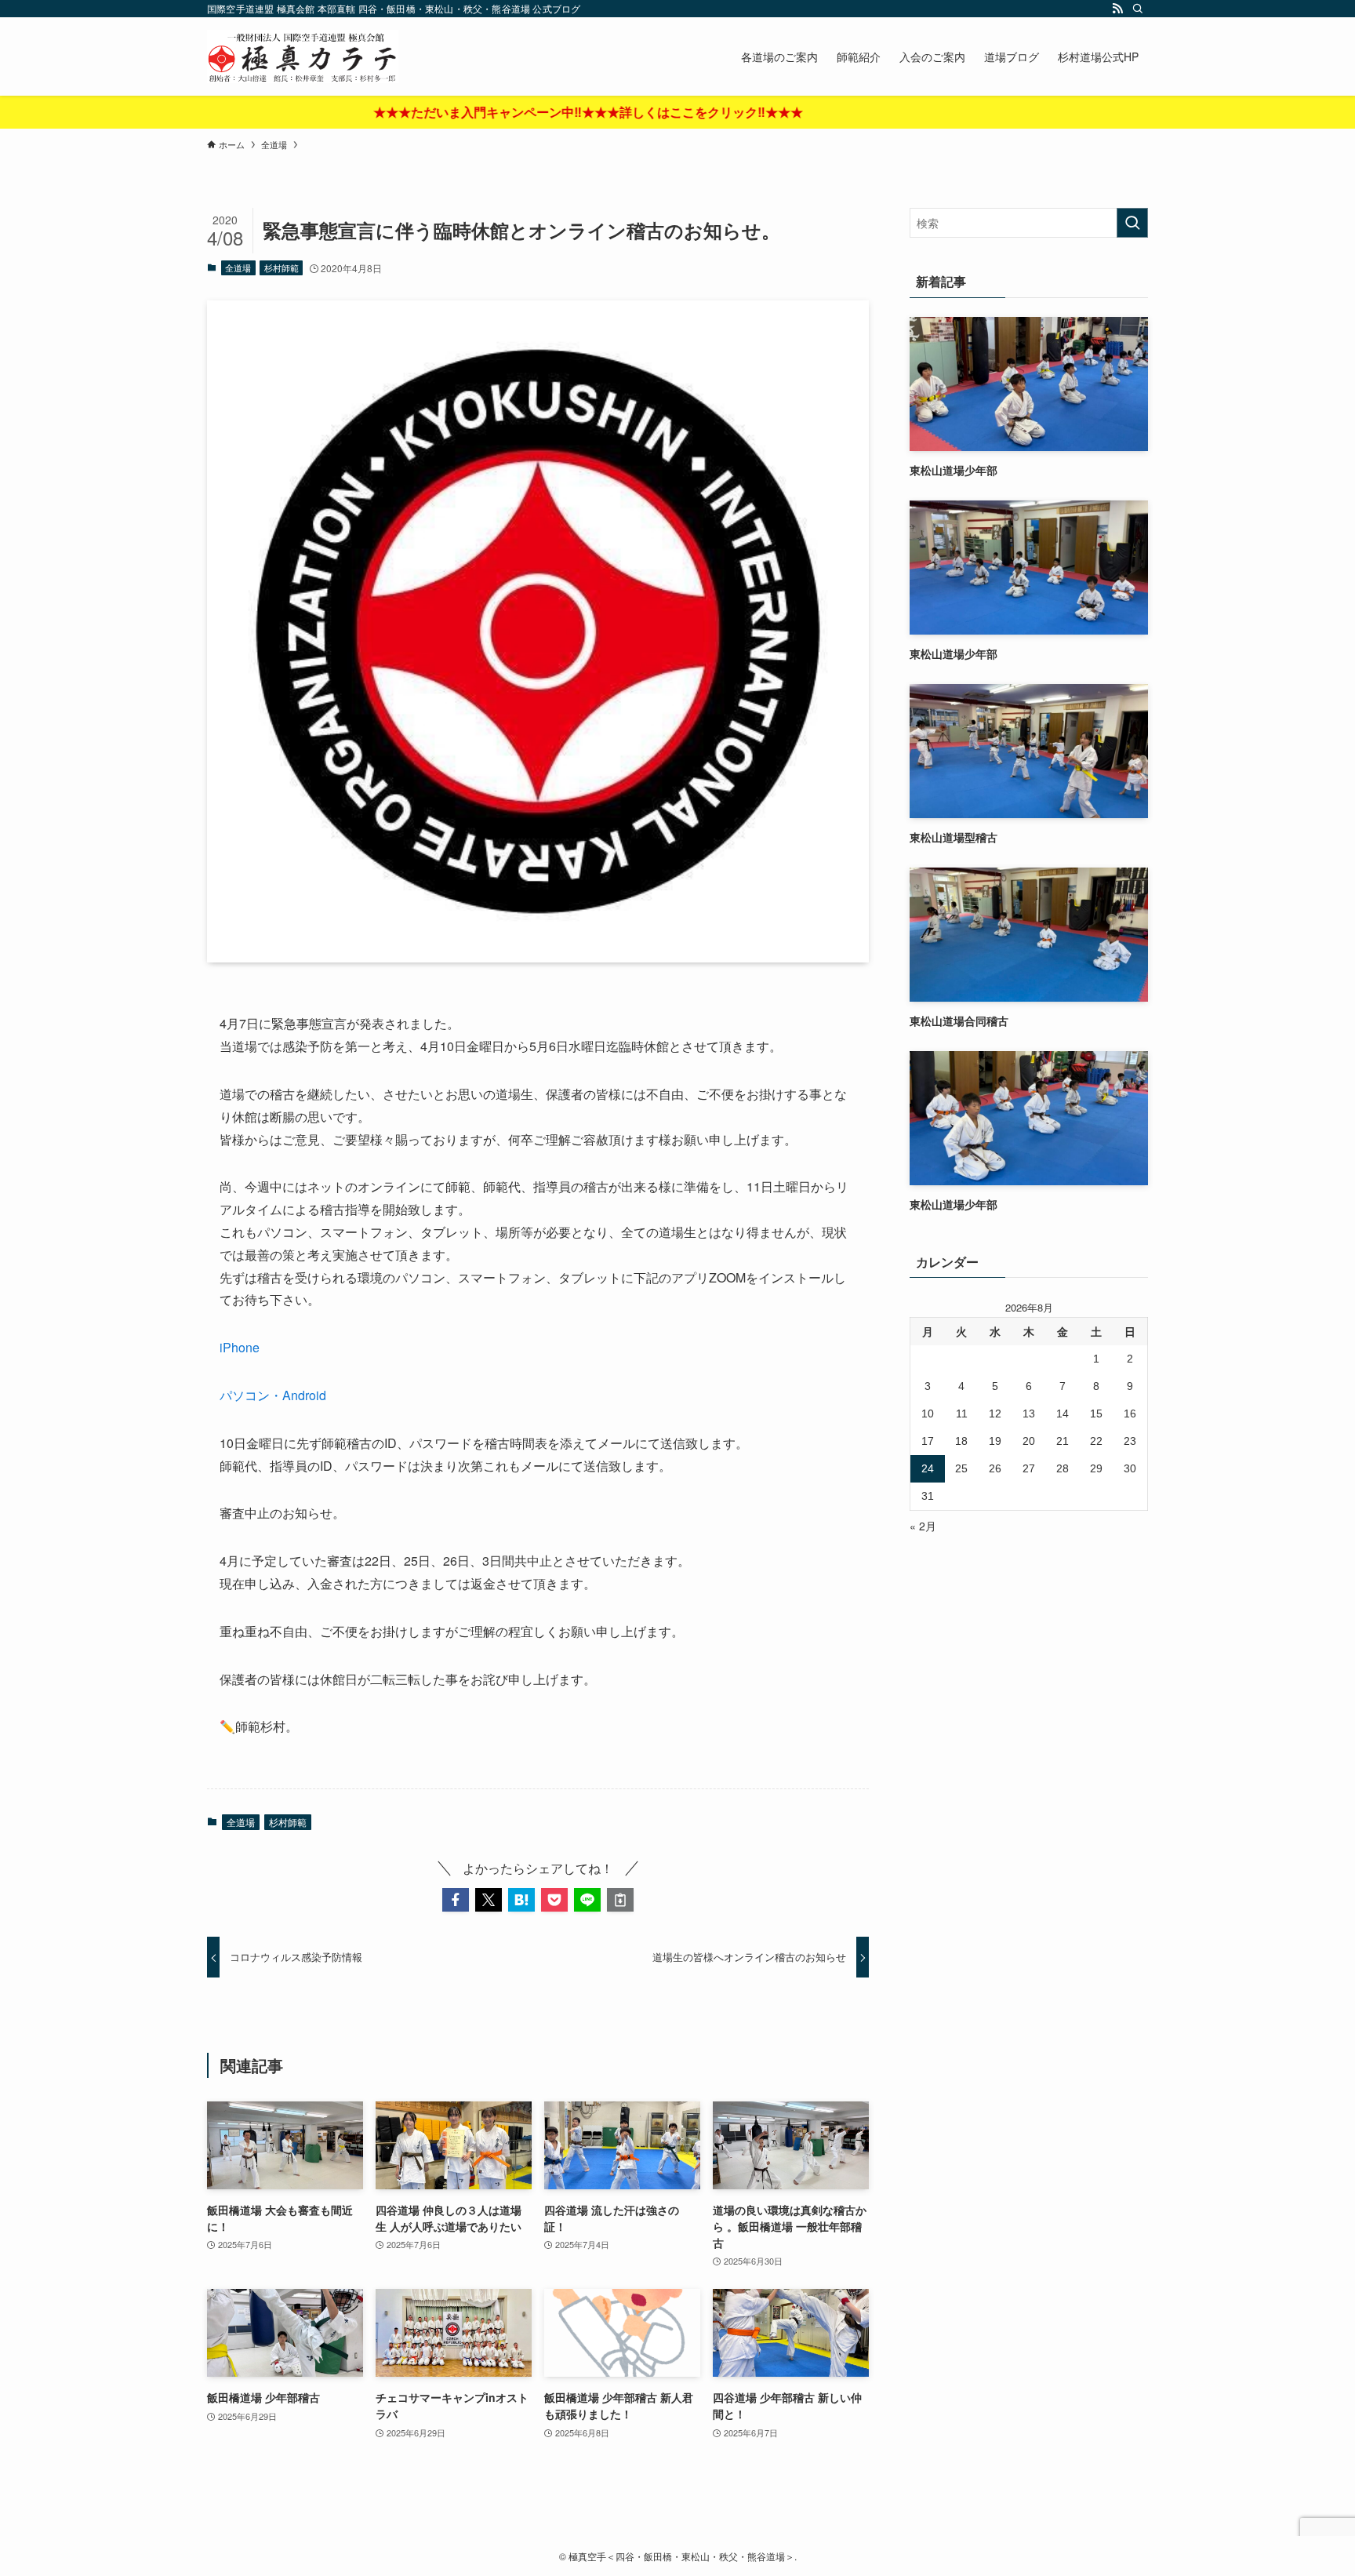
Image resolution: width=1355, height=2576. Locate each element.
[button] (456, 1900)
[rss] (1117, 9)
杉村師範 (282, 267)
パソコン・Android (273, 1395)
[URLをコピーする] (620, 1900)
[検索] (1138, 9)
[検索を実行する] (1132, 223)
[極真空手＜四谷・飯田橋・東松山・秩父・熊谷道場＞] (303, 56)
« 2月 (923, 1526)
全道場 (238, 267)
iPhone (240, 1347)
